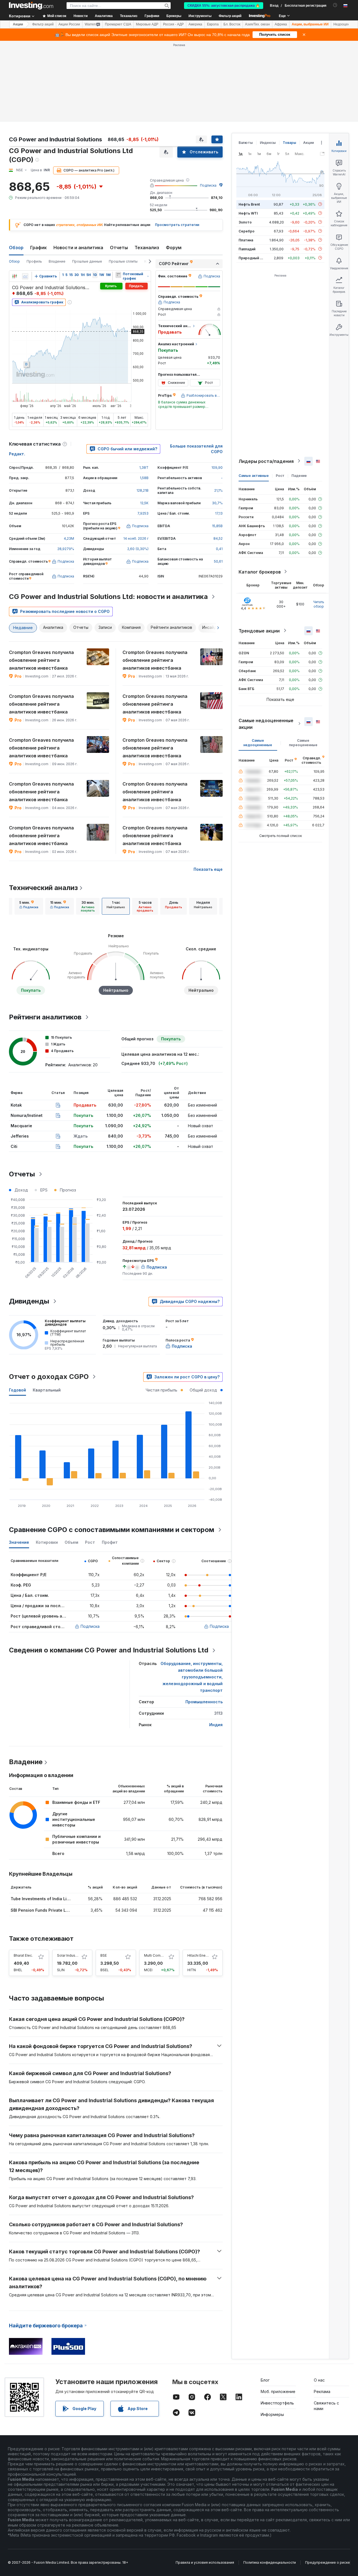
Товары (289, 143)
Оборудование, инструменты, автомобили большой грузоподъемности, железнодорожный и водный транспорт (192, 1677)
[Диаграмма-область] (25, 276)
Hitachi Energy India (203, 1955)
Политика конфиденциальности (270, 2562)
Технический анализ (43, 888)
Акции (18, 24)
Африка (281, 24)
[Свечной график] (15, 276)
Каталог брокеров (260, 572)
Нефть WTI (248, 213)
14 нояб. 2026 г (136, 538)
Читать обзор (319, 604)
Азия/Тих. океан (257, 24)
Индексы (268, 143)
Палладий (247, 249)
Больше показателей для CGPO (196, 449)
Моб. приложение (278, 2391)
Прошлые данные (87, 261)
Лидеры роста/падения (266, 461)
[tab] (29, 906)
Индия (216, 1725)
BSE (104, 1955)
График (38, 248)
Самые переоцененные (303, 742)
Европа (213, 24)
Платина (246, 240)
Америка (195, 24)
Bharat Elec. (23, 1955)
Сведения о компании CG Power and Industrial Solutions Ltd (109, 1650)
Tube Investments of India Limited (44, 1899)
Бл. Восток (232, 24)
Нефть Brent (249, 204)
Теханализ (147, 248)
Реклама (322, 2391)
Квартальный (47, 1390)
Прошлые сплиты (123, 261)
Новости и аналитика (78, 248)
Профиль (34, 261)
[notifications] (335, 5)
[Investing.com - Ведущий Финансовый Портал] (31, 6)
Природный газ (252, 258)
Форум (174, 248)
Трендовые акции (259, 631)
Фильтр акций (230, 16)
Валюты (246, 143)
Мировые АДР (147, 24)
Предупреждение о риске (328, 2562)
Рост (280, 475)
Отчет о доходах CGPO (49, 1377)
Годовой (17, 1390)
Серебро (247, 231)
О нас (319, 2380)
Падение (299, 475)
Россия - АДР (173, 24)
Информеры (272, 2414)
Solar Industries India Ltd (77, 1955)
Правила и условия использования (205, 2562)
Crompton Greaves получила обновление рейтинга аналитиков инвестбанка (41, 660)
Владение (57, 261)
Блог (265, 2380)
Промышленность (204, 1702)
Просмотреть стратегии (177, 225)
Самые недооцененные (258, 742)
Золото (245, 222)
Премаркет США (118, 24)
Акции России (69, 24)
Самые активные (254, 475)
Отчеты (119, 248)
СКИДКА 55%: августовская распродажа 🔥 (224, 6)
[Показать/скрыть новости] (118, 275)
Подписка (208, 185)
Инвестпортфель (277, 2403)
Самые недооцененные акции (266, 724)
